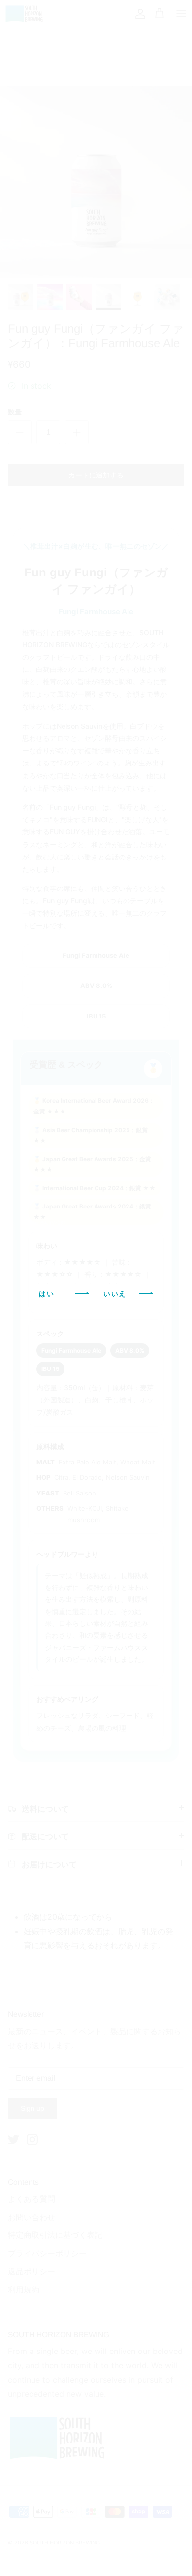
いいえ (115, 1294)
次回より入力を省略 (99, 1324)
